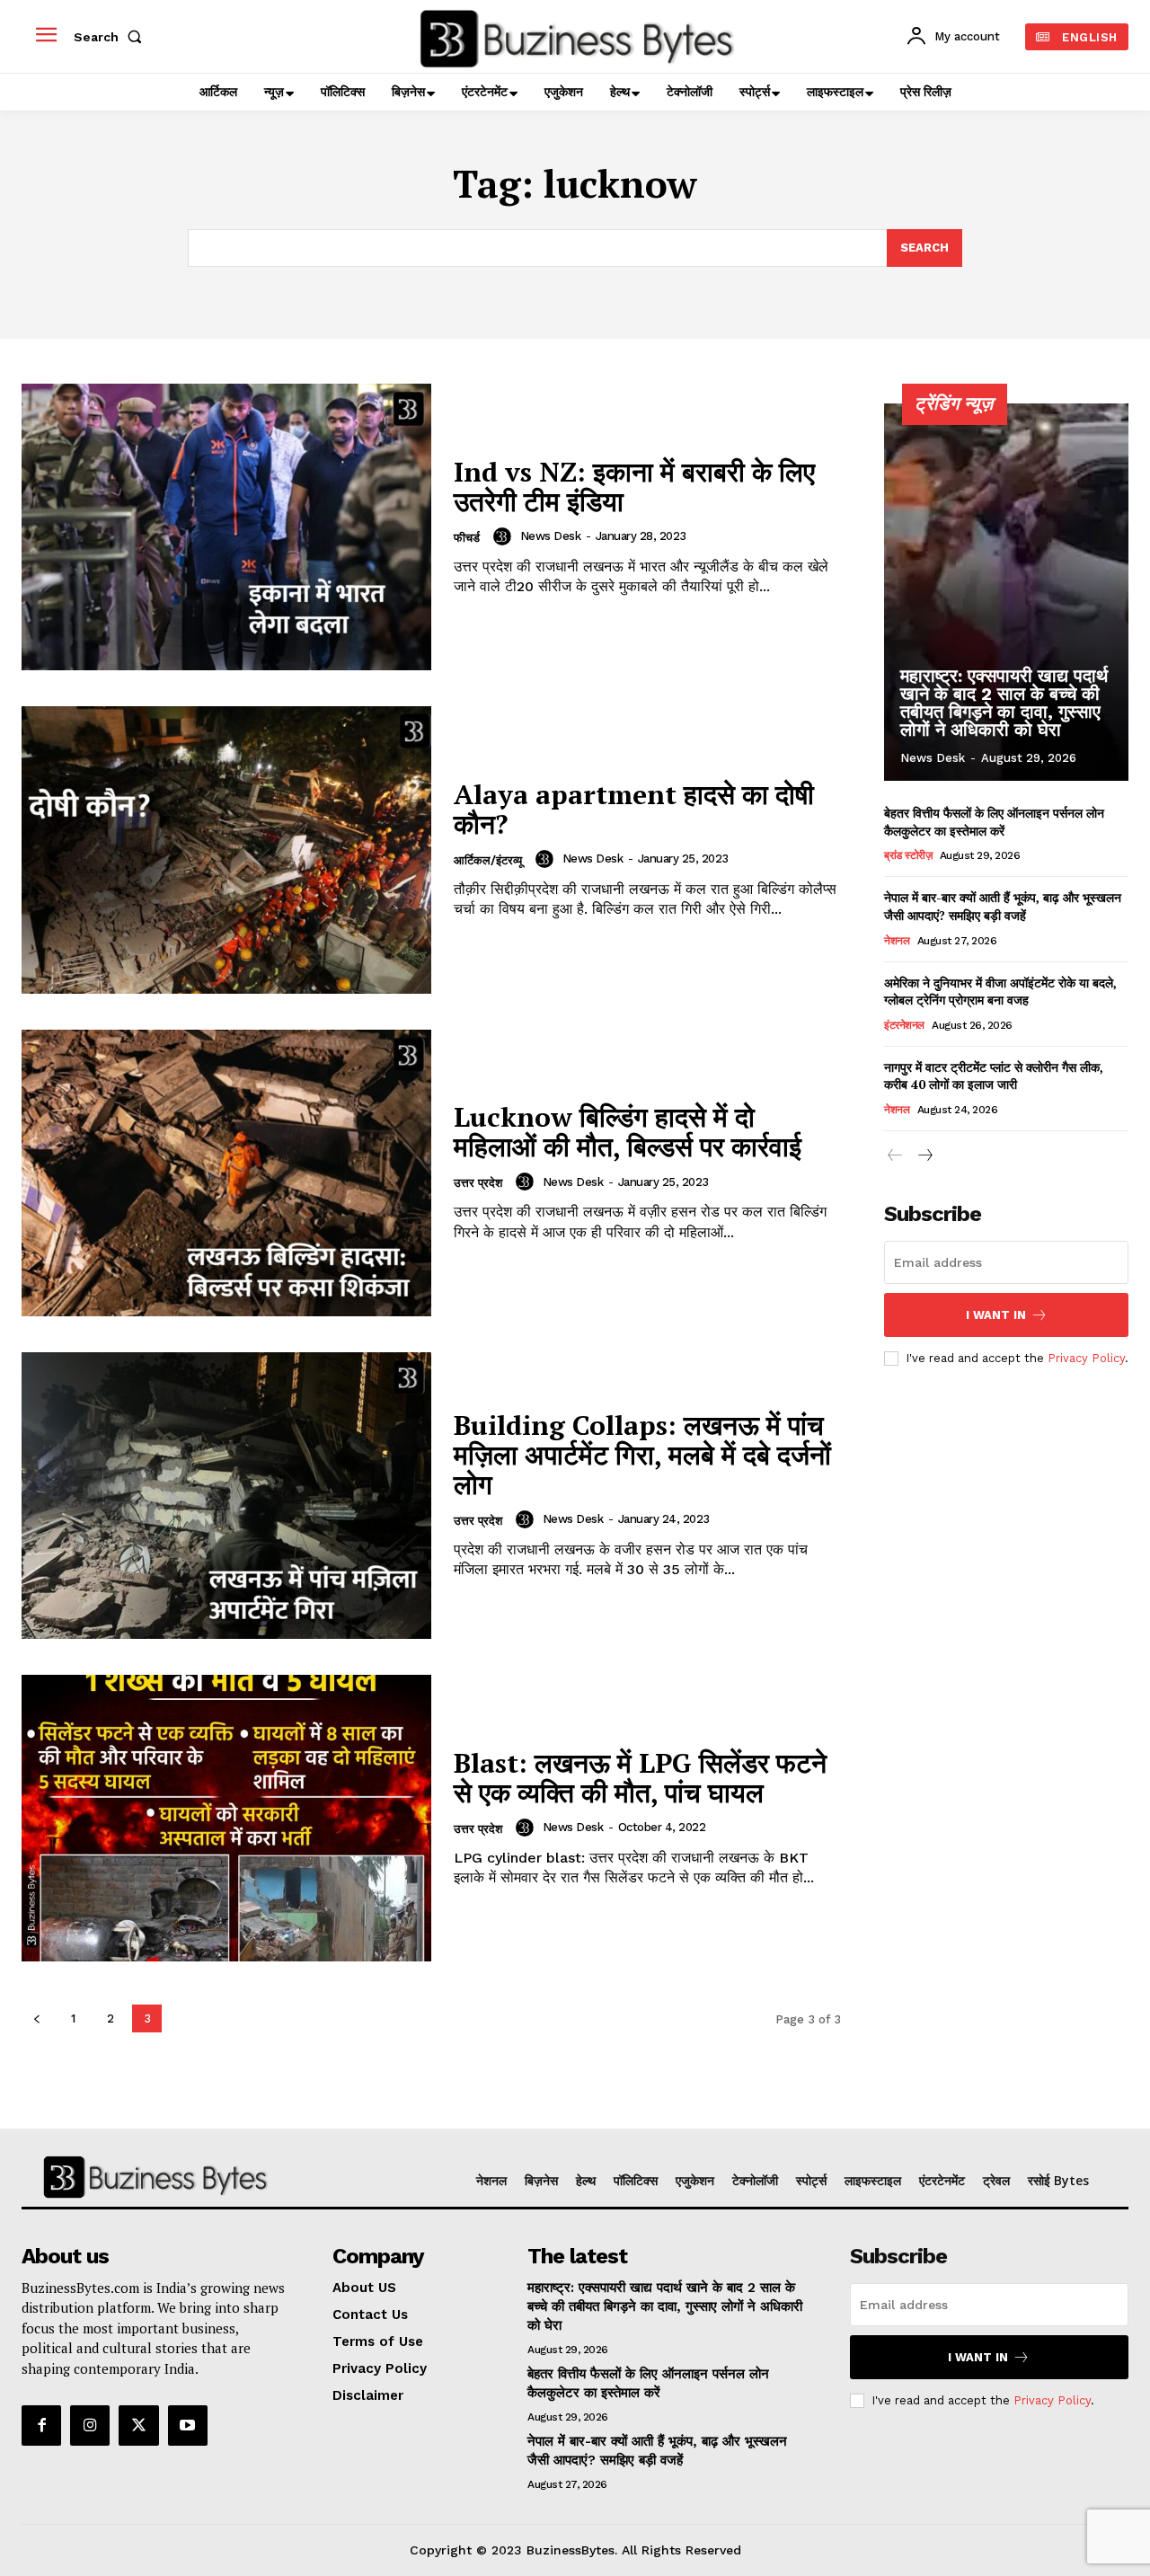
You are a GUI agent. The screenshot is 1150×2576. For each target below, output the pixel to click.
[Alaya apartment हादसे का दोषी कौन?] (226, 850)
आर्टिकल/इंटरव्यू (488, 860)
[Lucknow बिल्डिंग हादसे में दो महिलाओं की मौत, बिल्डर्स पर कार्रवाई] (226, 1173)
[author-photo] (505, 536)
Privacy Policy (1086, 1358)
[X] (138, 2425)
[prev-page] (36, 2018)
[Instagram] (90, 2425)
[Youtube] (188, 2425)
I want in (996, 1315)
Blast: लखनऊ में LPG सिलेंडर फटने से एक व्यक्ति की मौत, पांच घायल (640, 1778)
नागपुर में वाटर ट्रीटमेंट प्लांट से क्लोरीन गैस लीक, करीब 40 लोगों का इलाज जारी (994, 1076)
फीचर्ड (467, 538)
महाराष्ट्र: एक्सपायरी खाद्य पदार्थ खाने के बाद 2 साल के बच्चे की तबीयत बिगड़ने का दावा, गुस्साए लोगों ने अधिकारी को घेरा (1004, 703)
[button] (111, 37)
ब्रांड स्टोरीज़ (908, 855)
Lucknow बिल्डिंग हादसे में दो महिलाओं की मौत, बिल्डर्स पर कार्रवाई (628, 1132)
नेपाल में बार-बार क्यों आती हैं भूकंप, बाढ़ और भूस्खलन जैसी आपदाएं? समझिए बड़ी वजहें (1003, 906)
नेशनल (897, 941)
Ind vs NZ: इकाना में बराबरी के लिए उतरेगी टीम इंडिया (634, 487)
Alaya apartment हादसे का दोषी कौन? (634, 809)
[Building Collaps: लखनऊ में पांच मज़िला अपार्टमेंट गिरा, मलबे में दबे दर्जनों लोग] (226, 1496)
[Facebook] (41, 2425)
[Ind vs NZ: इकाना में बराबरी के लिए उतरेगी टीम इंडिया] (226, 527)
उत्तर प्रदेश (478, 1183)
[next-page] (924, 1156)
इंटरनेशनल (904, 1025)
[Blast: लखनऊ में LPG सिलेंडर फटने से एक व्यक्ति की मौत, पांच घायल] (226, 1818)
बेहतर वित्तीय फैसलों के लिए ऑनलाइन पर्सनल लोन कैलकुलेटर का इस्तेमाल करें (994, 822)
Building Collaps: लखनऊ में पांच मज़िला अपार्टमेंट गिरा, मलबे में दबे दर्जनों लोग (642, 1455)
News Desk (551, 536)
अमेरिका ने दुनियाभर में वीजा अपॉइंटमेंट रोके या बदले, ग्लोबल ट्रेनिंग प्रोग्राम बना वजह (1000, 991)
